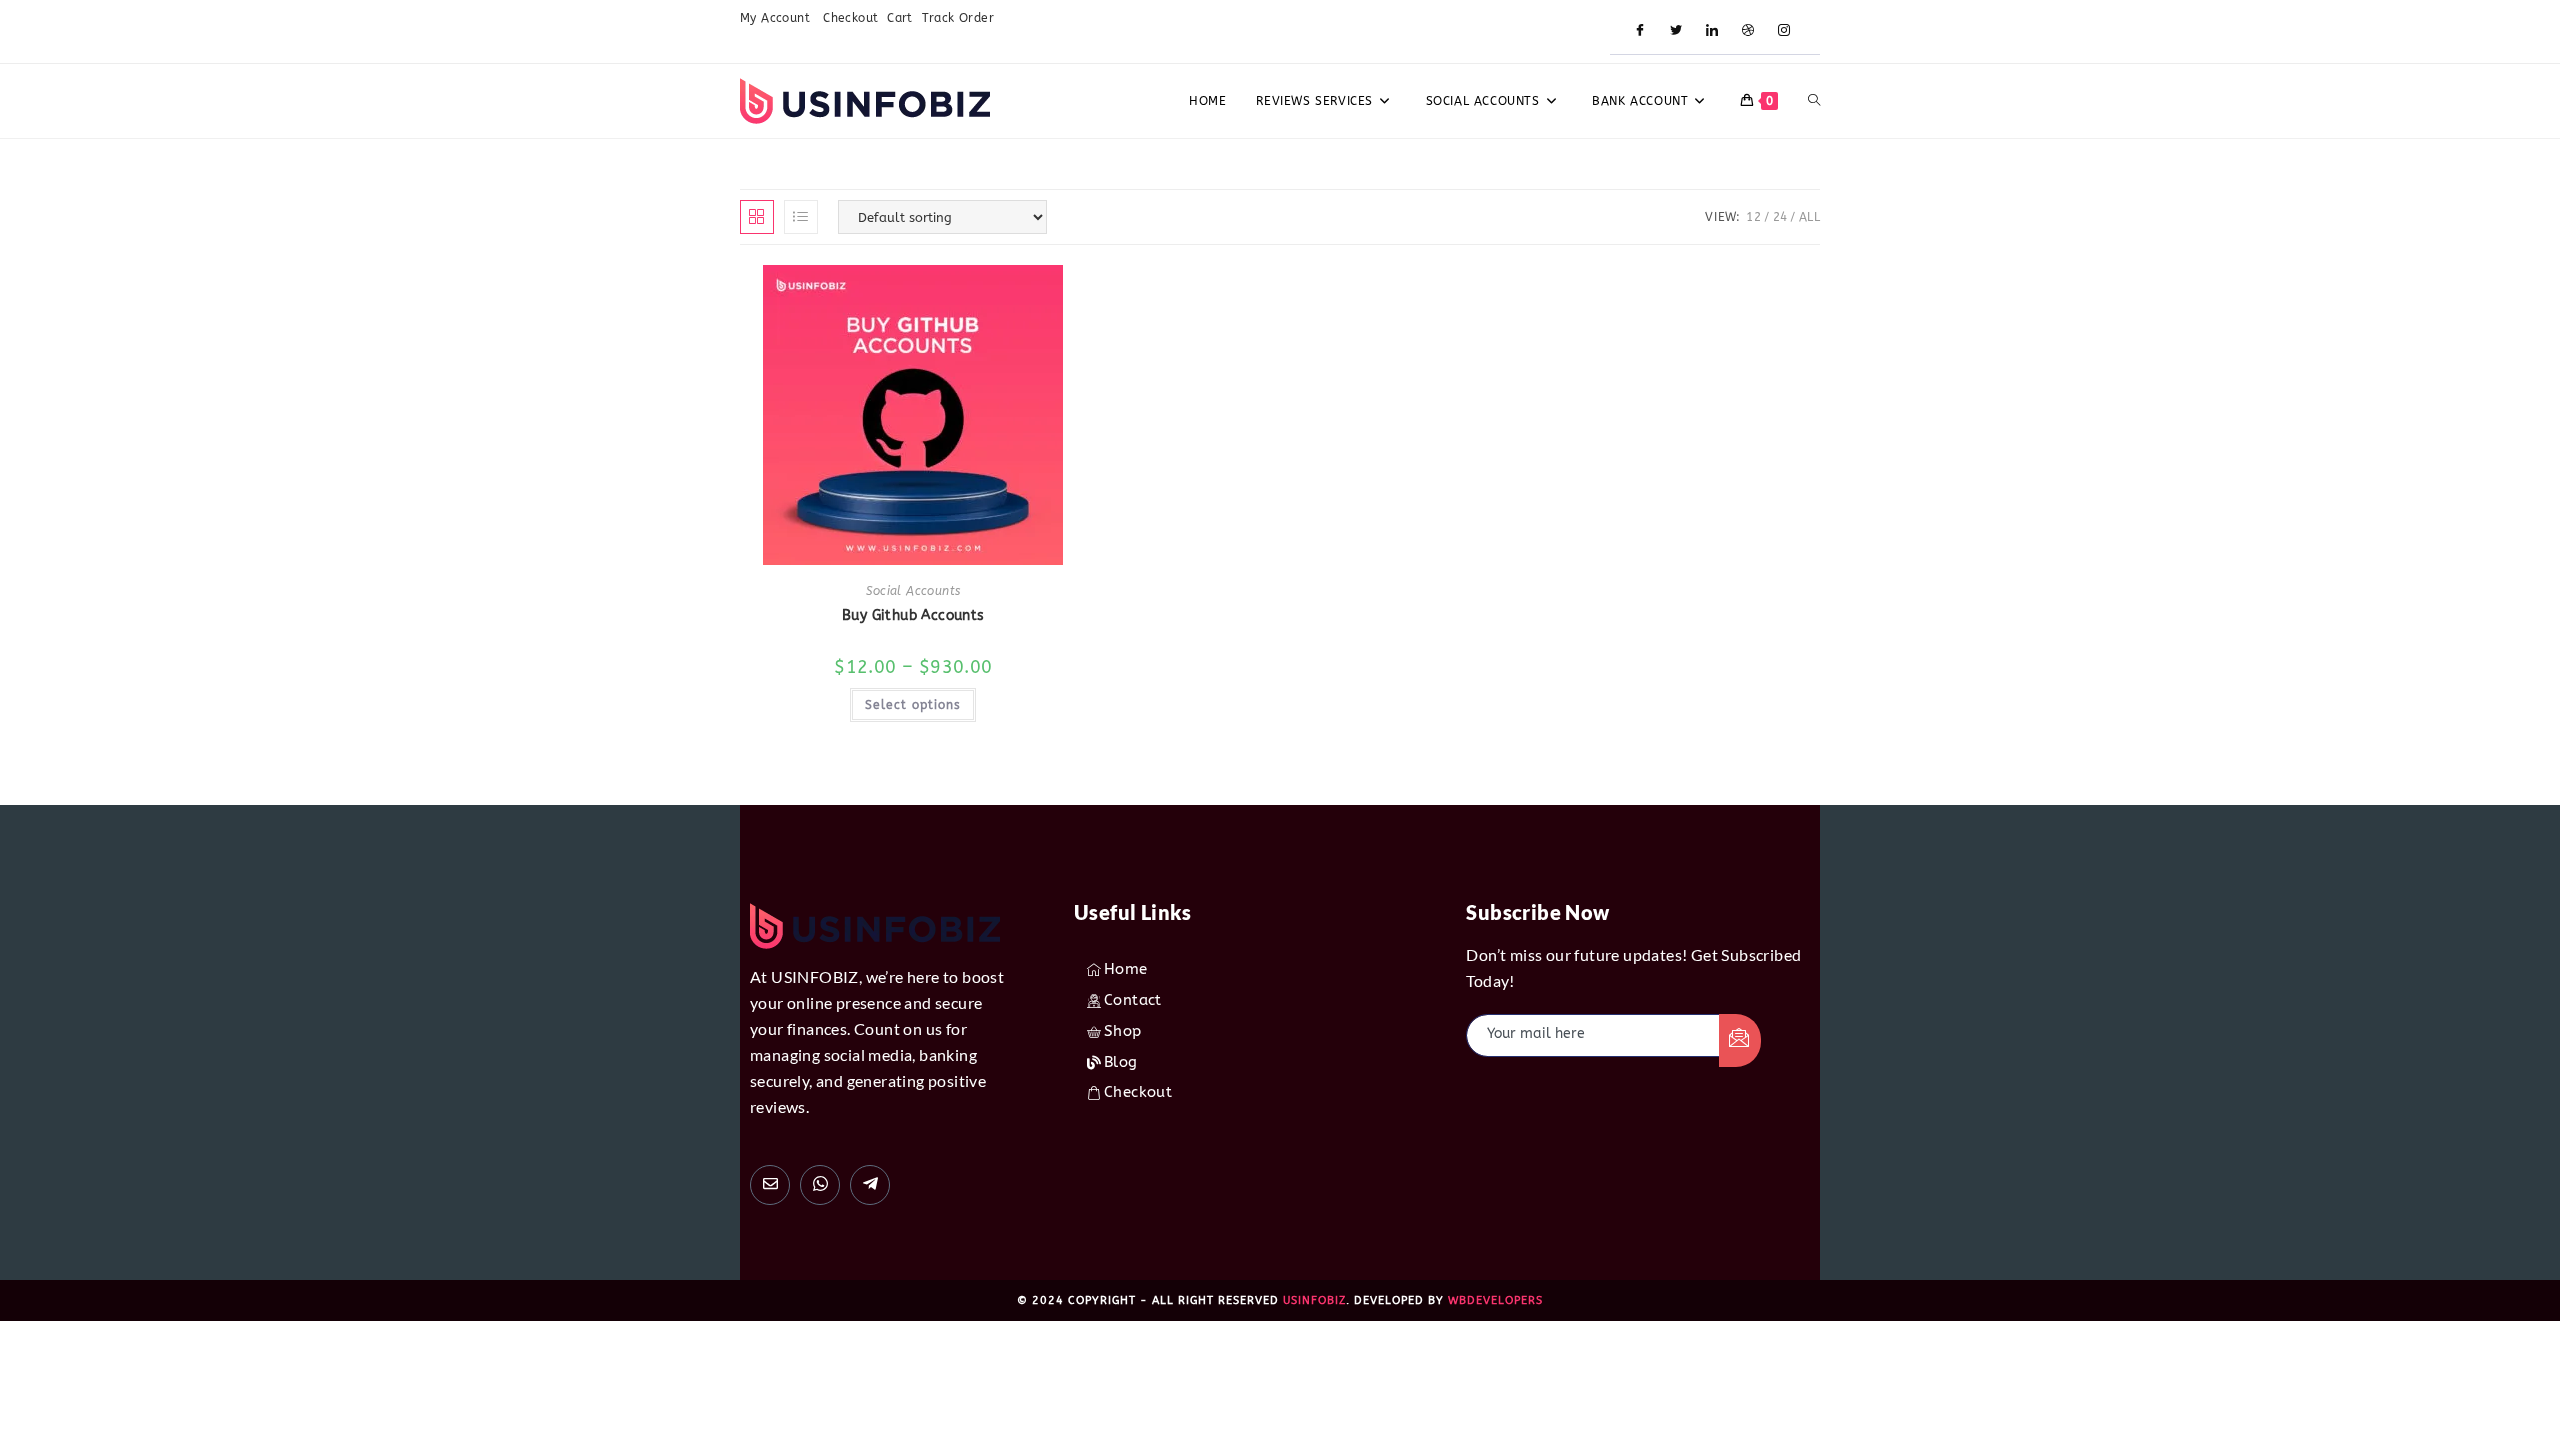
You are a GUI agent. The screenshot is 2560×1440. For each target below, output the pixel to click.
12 (1753, 217)
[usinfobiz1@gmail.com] (770, 1185)
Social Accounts (913, 591)
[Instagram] (1784, 31)
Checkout (850, 18)
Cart (900, 18)
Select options (913, 705)
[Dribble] (1748, 31)
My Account (777, 18)
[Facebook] (1640, 31)
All (1809, 217)
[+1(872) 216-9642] (820, 1185)
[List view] (801, 217)
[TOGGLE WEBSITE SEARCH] (1814, 101)
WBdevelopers (1495, 1300)
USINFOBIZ (1314, 1300)
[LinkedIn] (1712, 31)
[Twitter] (1676, 31)
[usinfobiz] (870, 1185)
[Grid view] (757, 217)
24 (1780, 217)
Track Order (958, 18)
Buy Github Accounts (913, 615)
